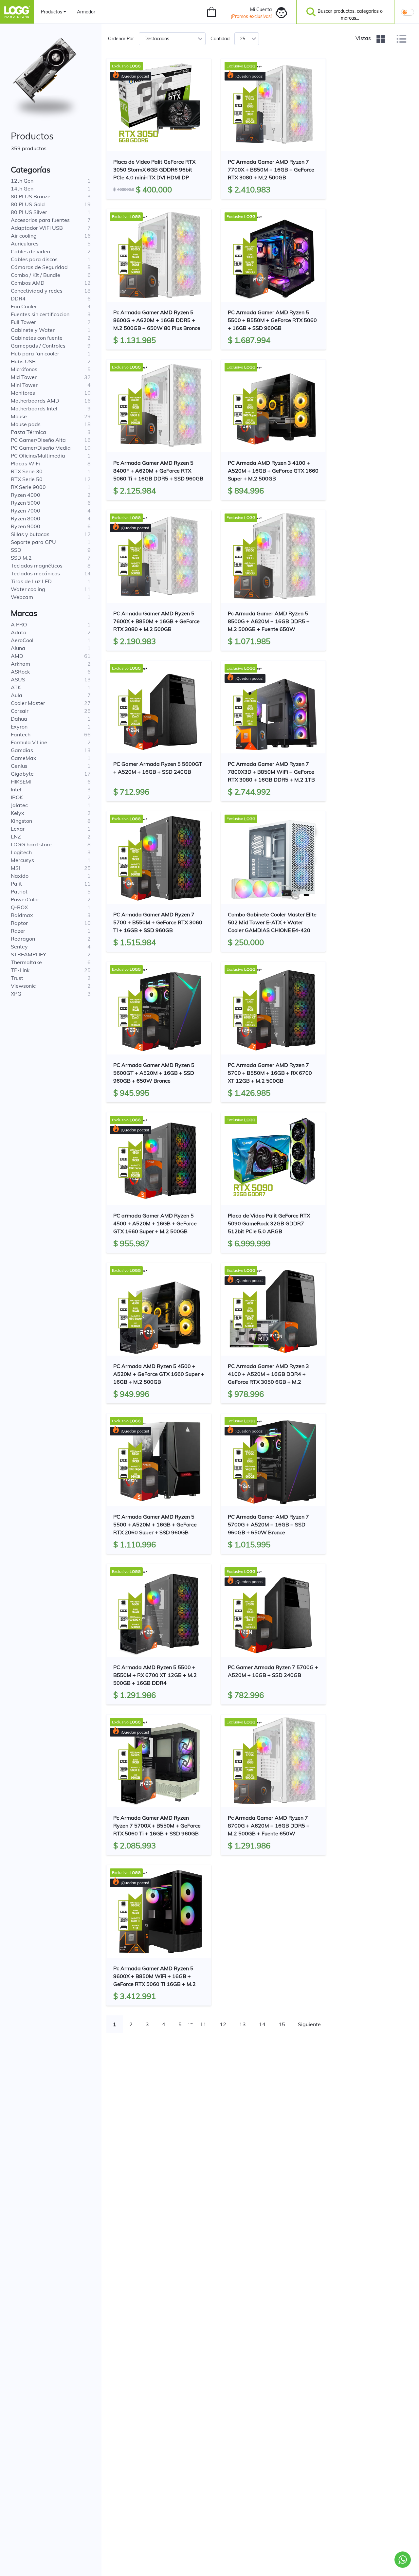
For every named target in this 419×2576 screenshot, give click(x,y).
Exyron (19, 727)
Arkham (20, 664)
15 (282, 2024)
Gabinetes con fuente (37, 338)
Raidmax (22, 915)
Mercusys (22, 860)
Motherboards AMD (35, 401)
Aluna (18, 648)
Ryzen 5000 (26, 503)
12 (223, 2024)
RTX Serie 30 (27, 471)
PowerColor (25, 899)
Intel (16, 789)
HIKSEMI (21, 782)
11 (203, 2024)
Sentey (19, 946)
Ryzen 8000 (26, 518)
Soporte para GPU (33, 542)
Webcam (22, 597)
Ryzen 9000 (26, 526)
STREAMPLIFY (28, 954)
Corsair (20, 711)
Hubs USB (23, 361)
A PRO (19, 624)
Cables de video (30, 251)
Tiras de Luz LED (31, 581)
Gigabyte (22, 774)
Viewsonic (23, 986)
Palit (16, 884)
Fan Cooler (24, 306)
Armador (86, 12)
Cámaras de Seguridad (39, 267)
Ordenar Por (121, 39)
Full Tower (23, 322)
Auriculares (25, 243)
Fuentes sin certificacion (40, 314)
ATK (16, 687)
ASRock (20, 672)
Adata (19, 632)
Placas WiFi (25, 463)
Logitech (21, 852)
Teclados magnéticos (37, 566)
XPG (16, 994)
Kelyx (18, 813)
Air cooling (24, 236)
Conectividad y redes (37, 291)
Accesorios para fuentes (40, 220)
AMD (17, 656)
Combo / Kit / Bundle (36, 275)
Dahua (19, 719)
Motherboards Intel (34, 408)
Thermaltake (26, 962)
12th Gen (22, 181)
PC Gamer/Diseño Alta (38, 440)
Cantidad (220, 39)
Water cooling (28, 589)
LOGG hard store (31, 844)
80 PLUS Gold (28, 204)
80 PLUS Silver (29, 212)
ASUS (18, 679)
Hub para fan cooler (35, 353)
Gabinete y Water (33, 330)
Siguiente (309, 2024)
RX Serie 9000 (28, 487)
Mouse (19, 416)
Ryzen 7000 (26, 511)
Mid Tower (24, 377)
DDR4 (18, 298)
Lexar (18, 829)
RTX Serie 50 (27, 479)
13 (243, 2024)
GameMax (24, 758)
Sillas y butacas (30, 534)
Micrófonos (24, 369)
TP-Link (20, 970)
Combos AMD (28, 283)
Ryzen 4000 (26, 495)
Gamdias (22, 750)
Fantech (21, 734)
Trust (17, 978)
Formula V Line (29, 742)
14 (262, 2024)
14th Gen (22, 189)
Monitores (23, 393)
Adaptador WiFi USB (37, 228)
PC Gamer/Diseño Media (41, 448)
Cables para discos (34, 259)
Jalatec (19, 805)
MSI (15, 868)
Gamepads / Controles (38, 346)
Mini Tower (24, 385)
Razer (18, 931)
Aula (17, 695)
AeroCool (22, 640)
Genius (19, 766)
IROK (17, 797)
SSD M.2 (21, 558)
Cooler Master (28, 703)
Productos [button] (52, 12)
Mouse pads (26, 424)
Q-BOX (19, 907)
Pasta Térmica (28, 432)
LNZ (16, 837)
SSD (16, 550)
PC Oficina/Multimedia (38, 456)
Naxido (20, 876)
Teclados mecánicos (35, 573)
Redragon (23, 939)
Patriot (19, 892)
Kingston (21, 821)
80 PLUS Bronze (31, 196)
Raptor (19, 923)
